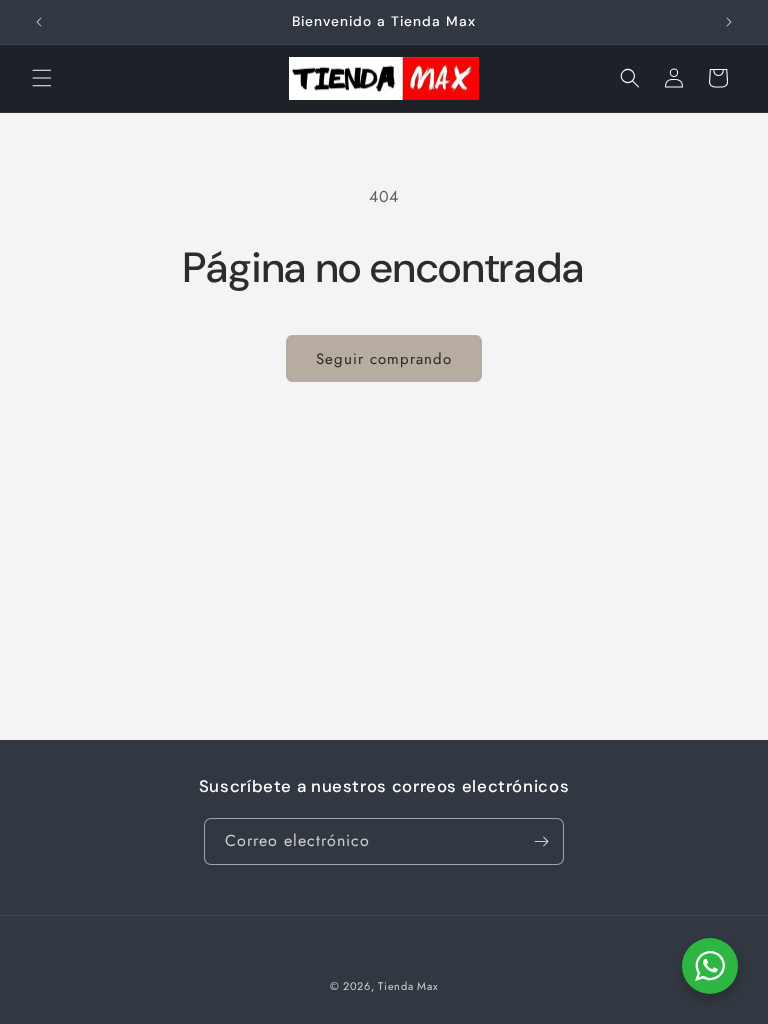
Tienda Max (408, 986)
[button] (42, 78)
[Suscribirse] (541, 841)
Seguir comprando (384, 359)
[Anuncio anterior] (39, 22)
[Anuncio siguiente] (729, 22)
